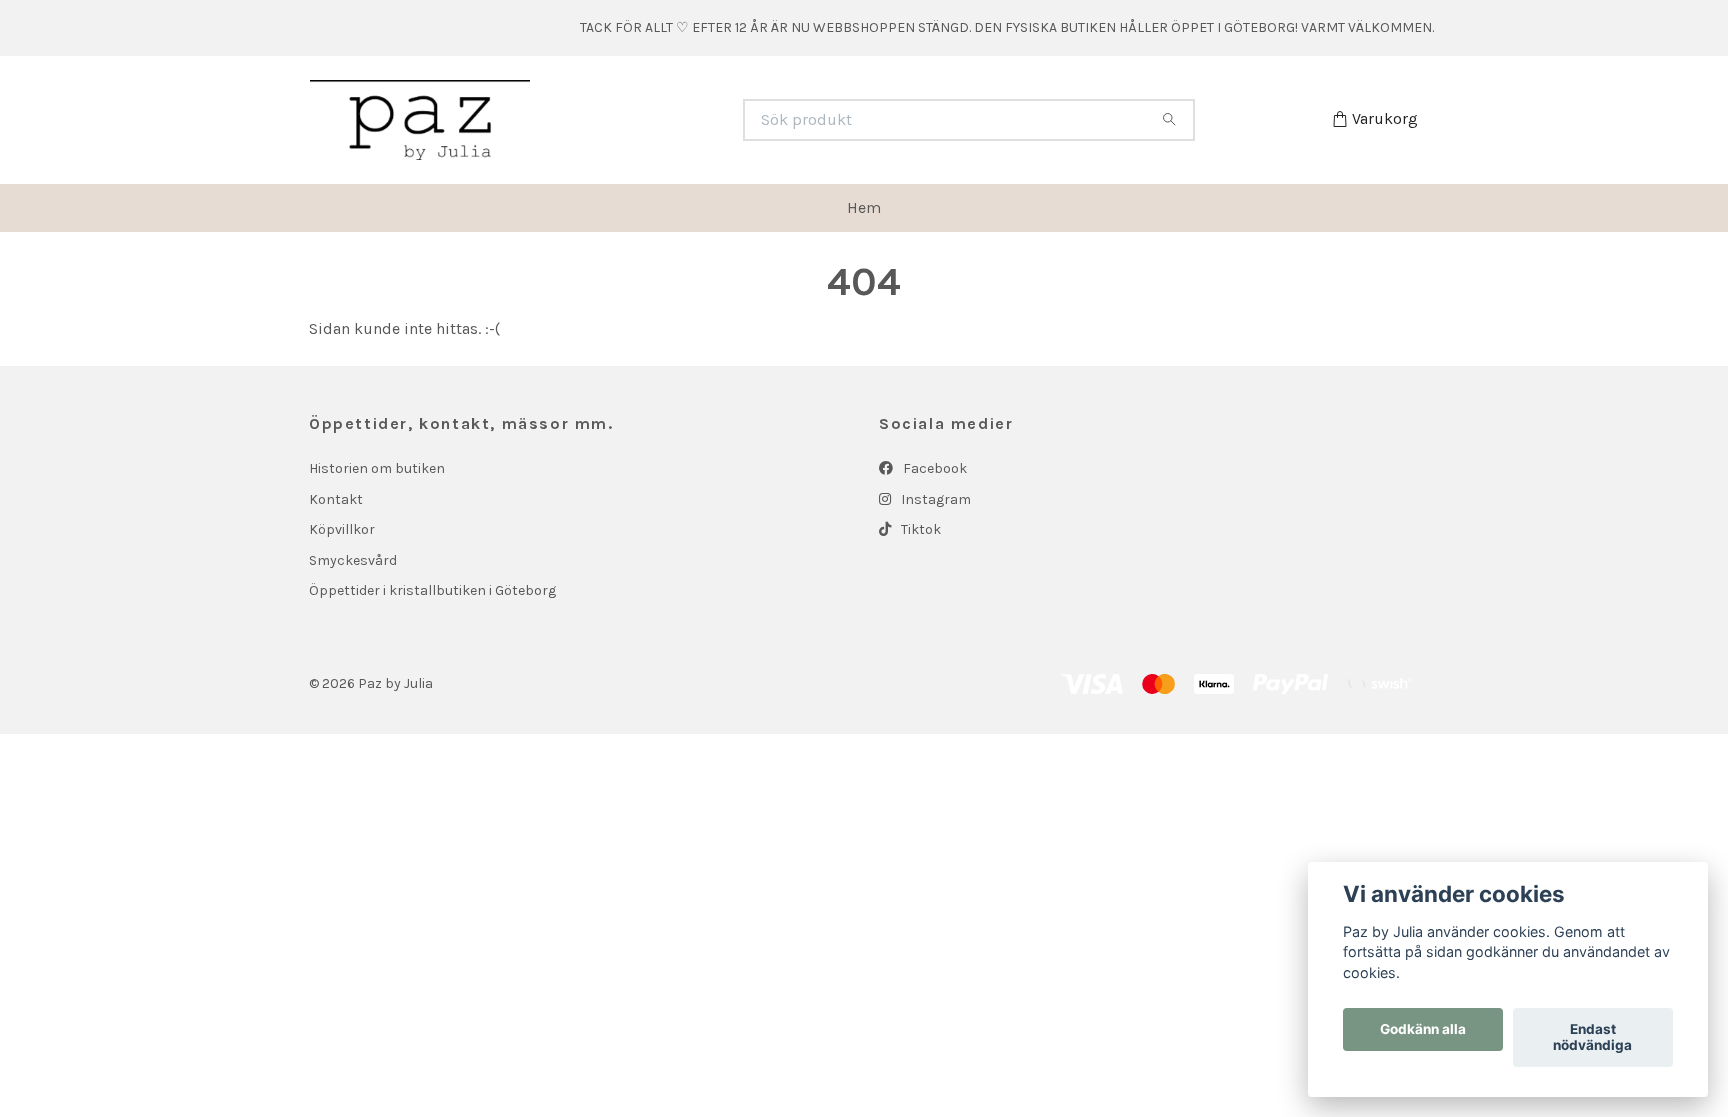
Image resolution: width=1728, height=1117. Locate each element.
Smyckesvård (353, 560)
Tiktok (919, 529)
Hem (864, 207)
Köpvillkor (342, 529)
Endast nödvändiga (1592, 1038)
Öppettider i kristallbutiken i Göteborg (432, 590)
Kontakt (336, 499)
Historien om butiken (377, 468)
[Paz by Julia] (587, 120)
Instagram (934, 499)
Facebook (933, 468)
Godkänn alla (1423, 1030)
